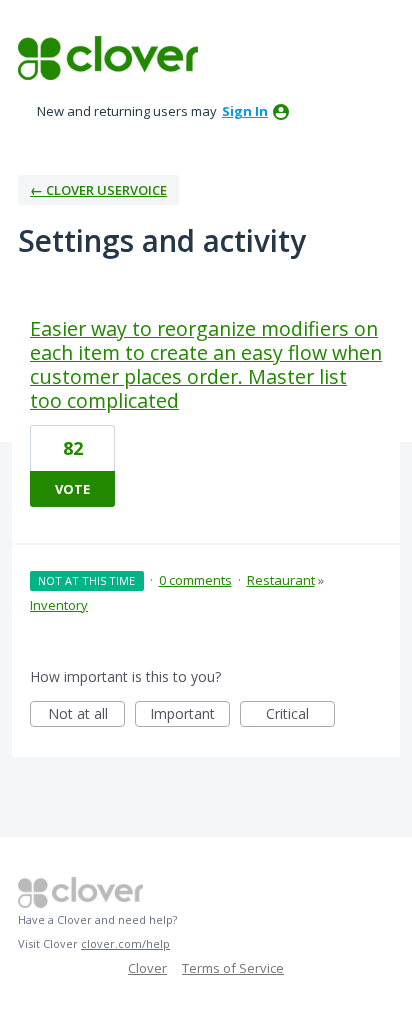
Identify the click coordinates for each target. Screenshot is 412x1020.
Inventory (59, 605)
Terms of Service (233, 968)
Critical (300, 715)
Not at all (86, 715)
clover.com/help (125, 943)
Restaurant (281, 580)
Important (190, 715)
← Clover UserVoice (98, 190)
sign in (245, 111)
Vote (72, 489)
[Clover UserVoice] (108, 58)
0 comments (195, 580)
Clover (147, 968)
